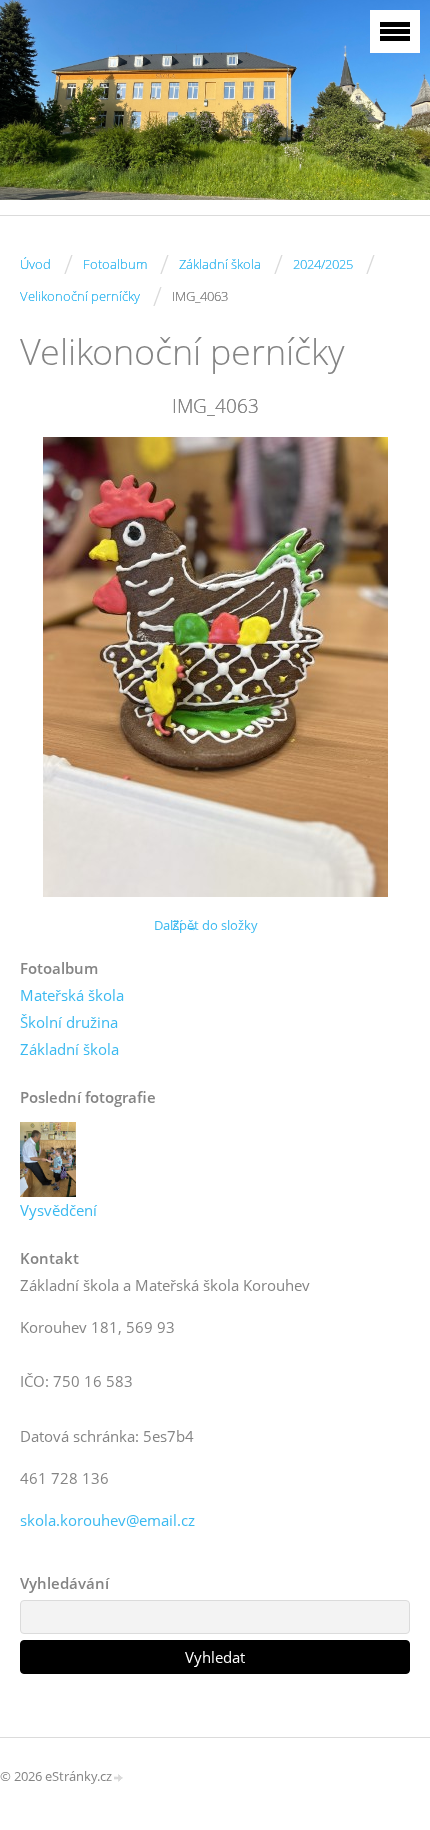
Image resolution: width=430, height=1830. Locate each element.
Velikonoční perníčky (80, 296)
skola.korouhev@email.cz (107, 1520)
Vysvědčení (58, 1210)
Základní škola (220, 264)
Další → (176, 925)
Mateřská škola (72, 995)
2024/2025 (323, 264)
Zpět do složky (215, 925)
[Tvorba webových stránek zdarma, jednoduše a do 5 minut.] (119, 1777)
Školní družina (69, 1022)
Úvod (35, 264)
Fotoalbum (115, 264)
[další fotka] (377, 667)
